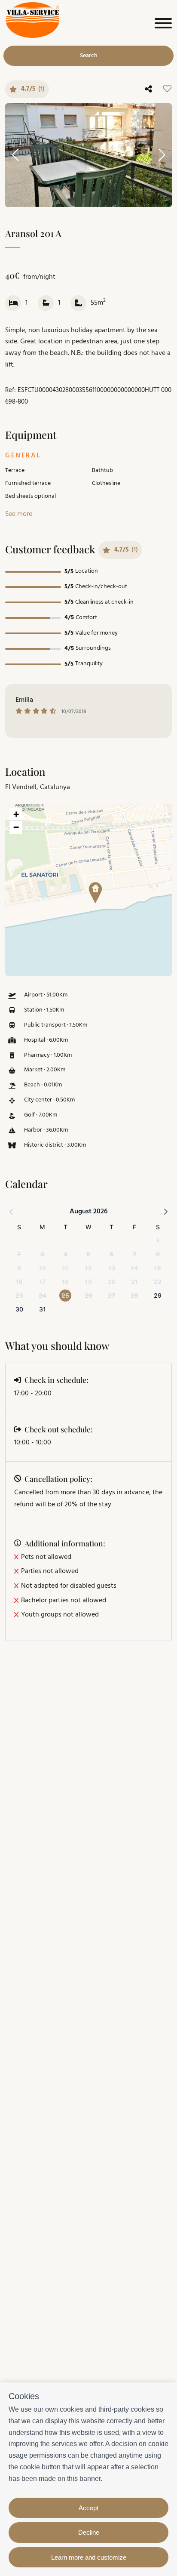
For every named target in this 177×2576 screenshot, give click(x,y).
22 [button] (158, 1282)
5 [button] (88, 1254)
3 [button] (42, 1254)
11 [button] (65, 1268)
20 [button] (112, 1282)
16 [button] (19, 1282)
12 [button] (88, 1268)
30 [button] (19, 1309)
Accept (88, 2508)
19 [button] (88, 1282)
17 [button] (42, 1282)
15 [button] (158, 1268)
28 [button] (134, 1295)
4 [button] (66, 1254)
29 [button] (158, 1295)
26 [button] (88, 1295)
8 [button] (158, 1254)
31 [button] (43, 1309)
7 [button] (134, 1254)
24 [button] (43, 1295)
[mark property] (95, 893)
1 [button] (158, 1240)
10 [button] (43, 1268)
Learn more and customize (89, 2557)
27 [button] (111, 1295)
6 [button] (111, 1254)
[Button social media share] (148, 89)
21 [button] (134, 1282)
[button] (92, 890)
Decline (89, 2532)
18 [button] (65, 1282)
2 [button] (19, 1254)
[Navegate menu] (162, 25)
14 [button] (134, 1268)
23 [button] (19, 1295)
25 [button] (65, 1295)
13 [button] (112, 1268)
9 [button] (19, 1268)
